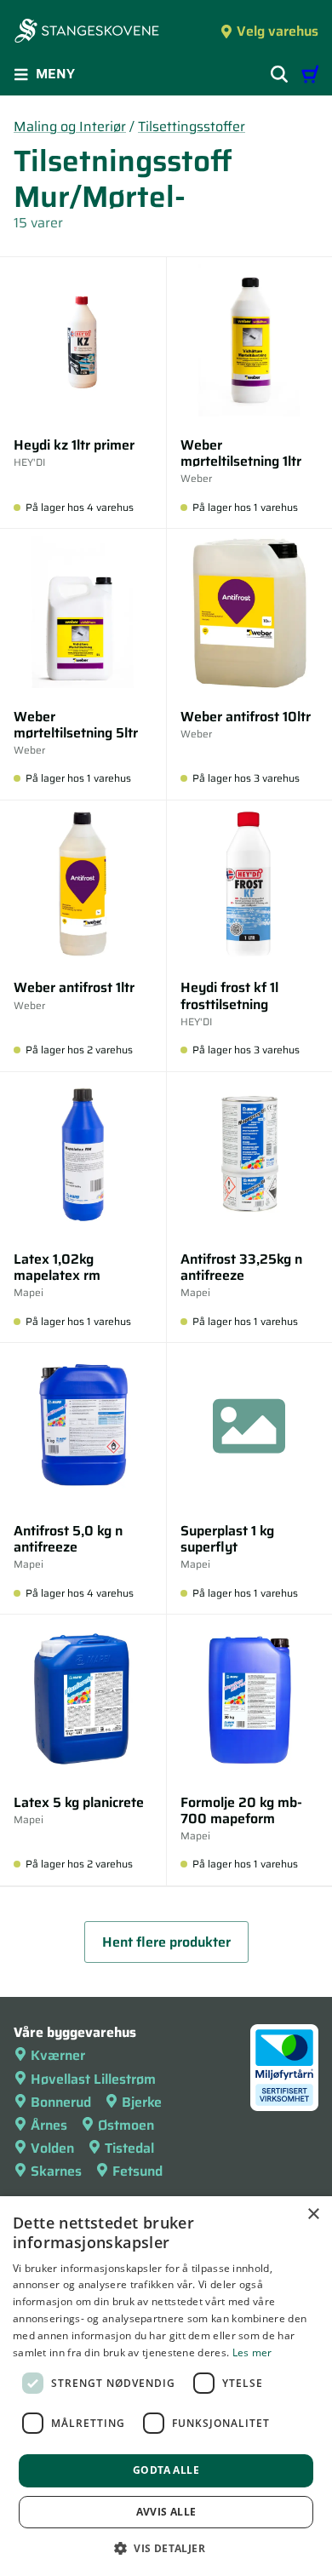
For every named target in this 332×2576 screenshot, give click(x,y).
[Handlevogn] (310, 74)
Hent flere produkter (166, 1942)
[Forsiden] (87, 32)
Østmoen (126, 2125)
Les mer (252, 2352)
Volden (52, 2148)
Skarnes (56, 2171)
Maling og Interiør (70, 126)
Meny (55, 74)
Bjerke (142, 2102)
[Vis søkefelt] (279, 74)
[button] (166, 2548)
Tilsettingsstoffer (192, 126)
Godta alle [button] (166, 2470)
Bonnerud (61, 2102)
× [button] (313, 2215)
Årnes (49, 2125)
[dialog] (166, 2386)
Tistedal (129, 2148)
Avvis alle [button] (166, 2512)
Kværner (58, 2055)
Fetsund (137, 2171)
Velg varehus (278, 31)
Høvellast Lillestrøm (93, 2079)
